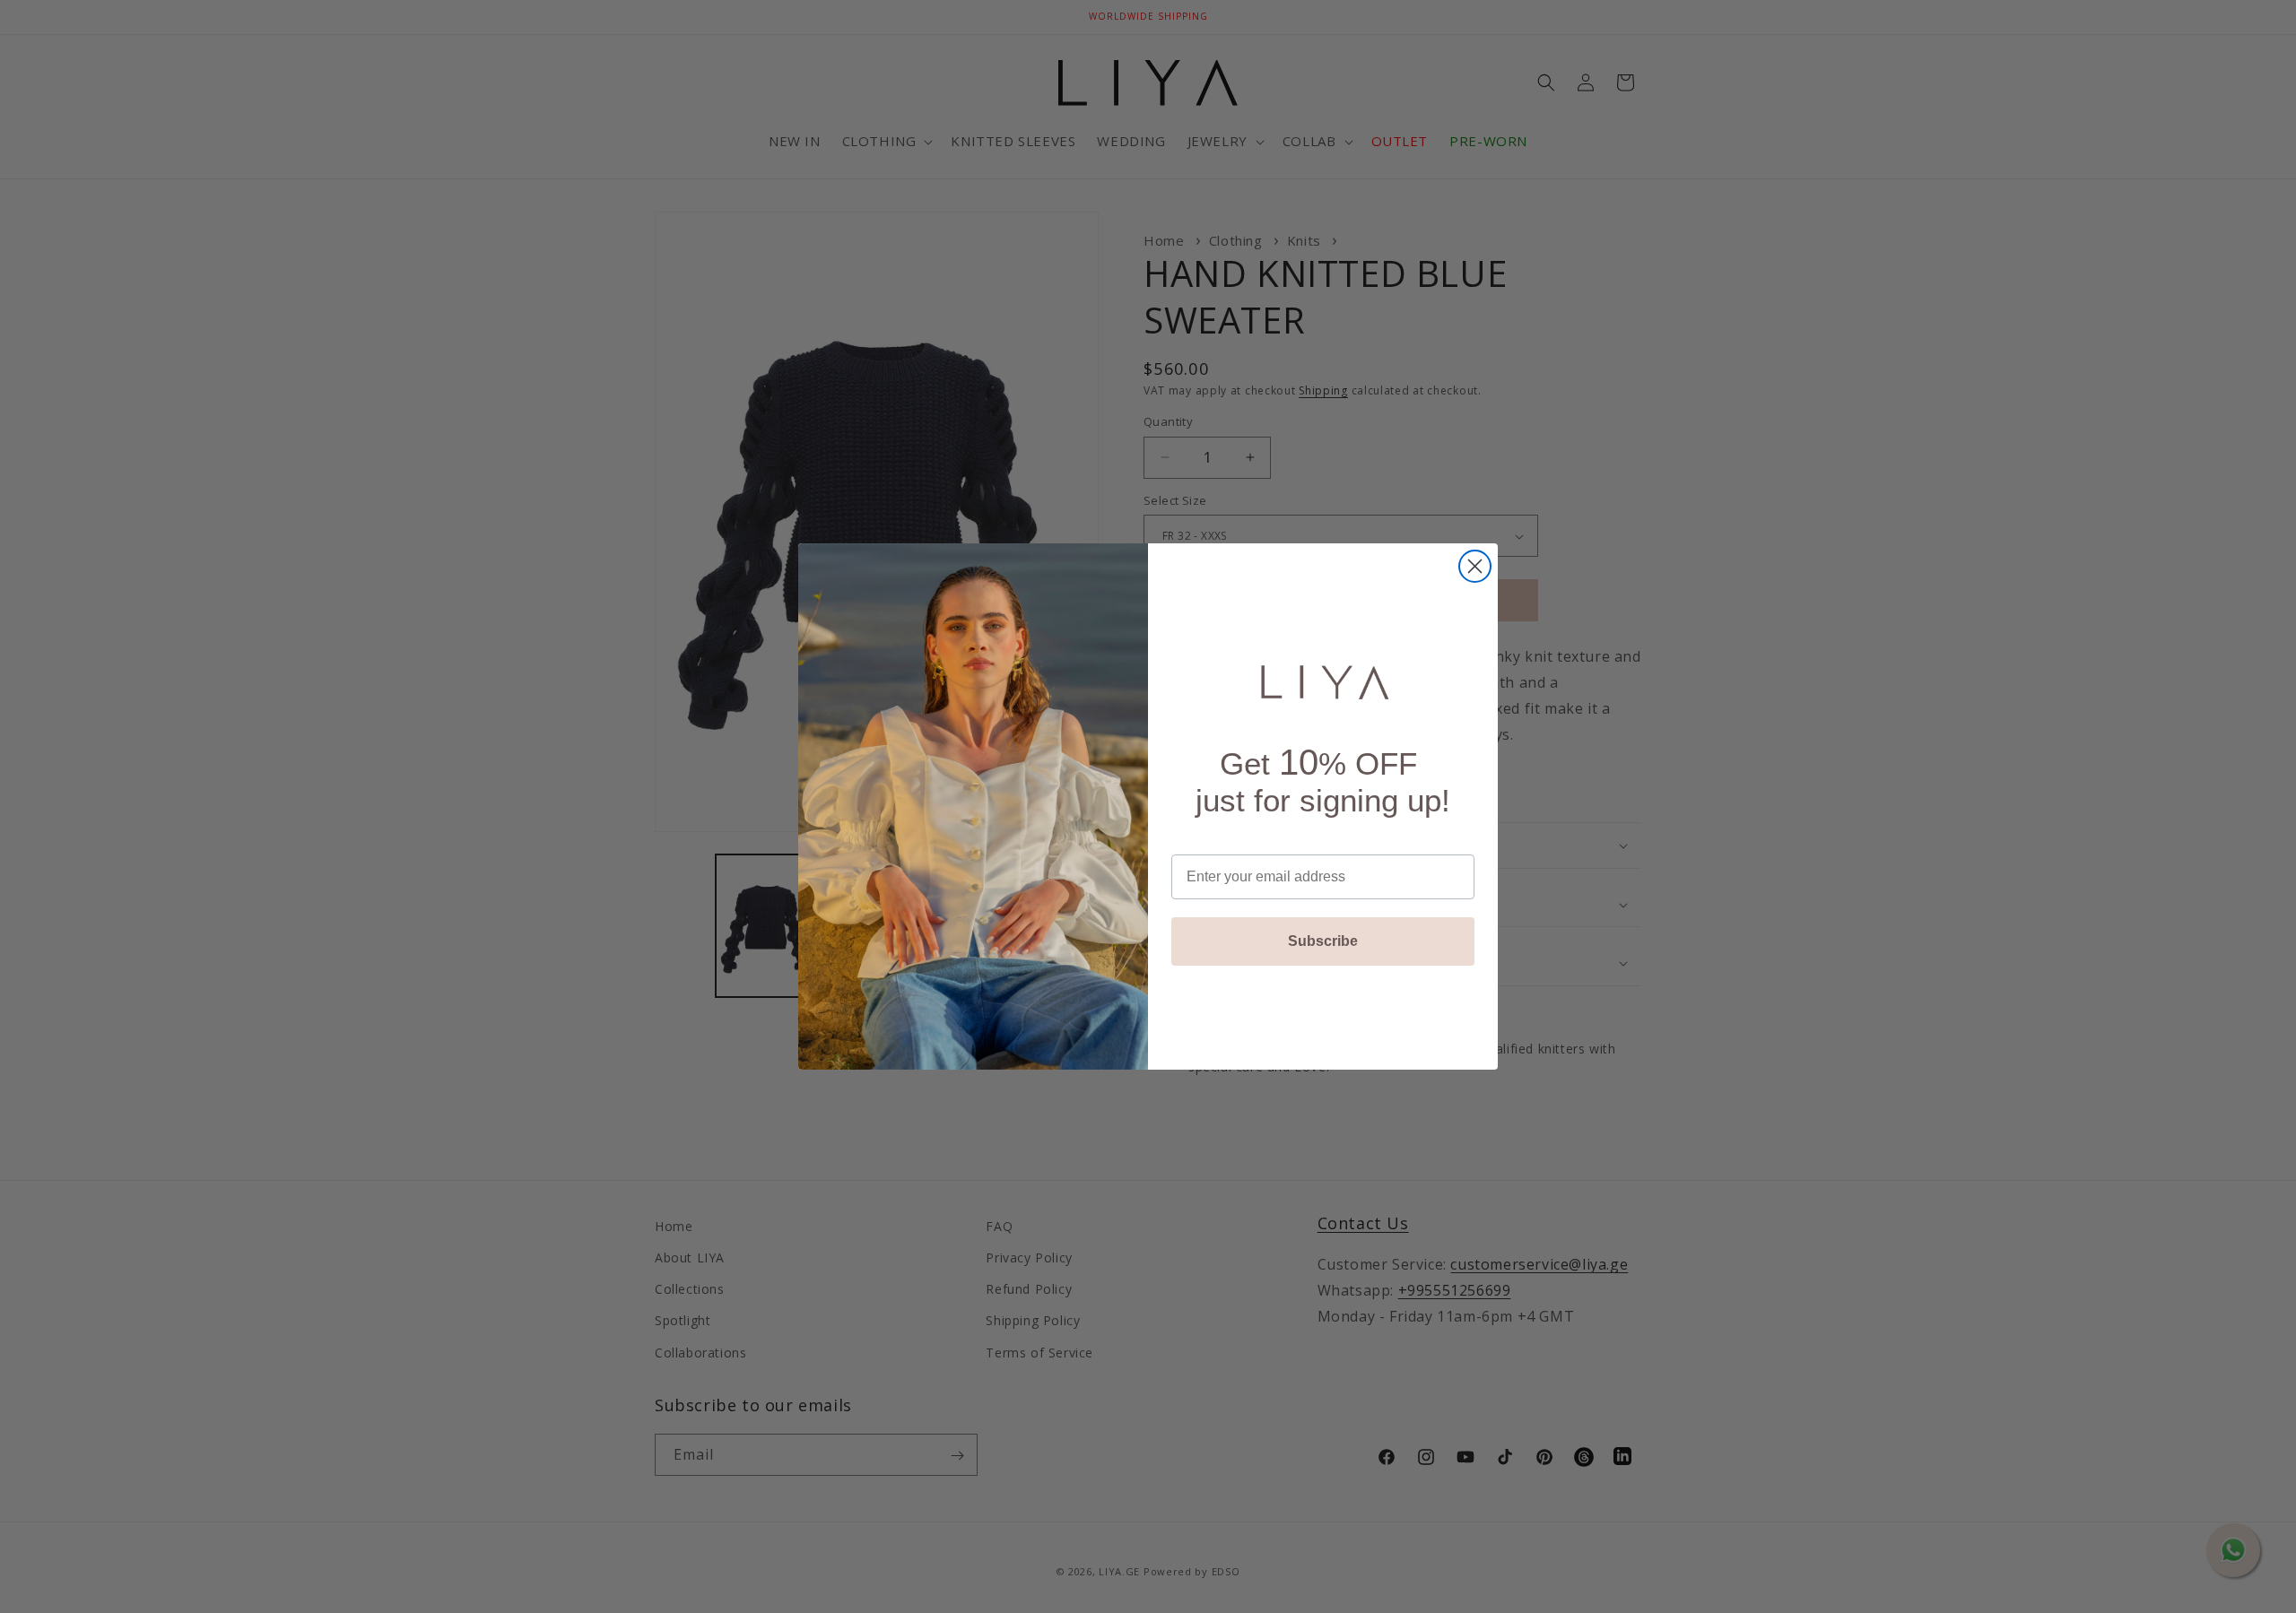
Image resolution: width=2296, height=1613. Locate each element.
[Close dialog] (1475, 566)
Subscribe (1323, 941)
